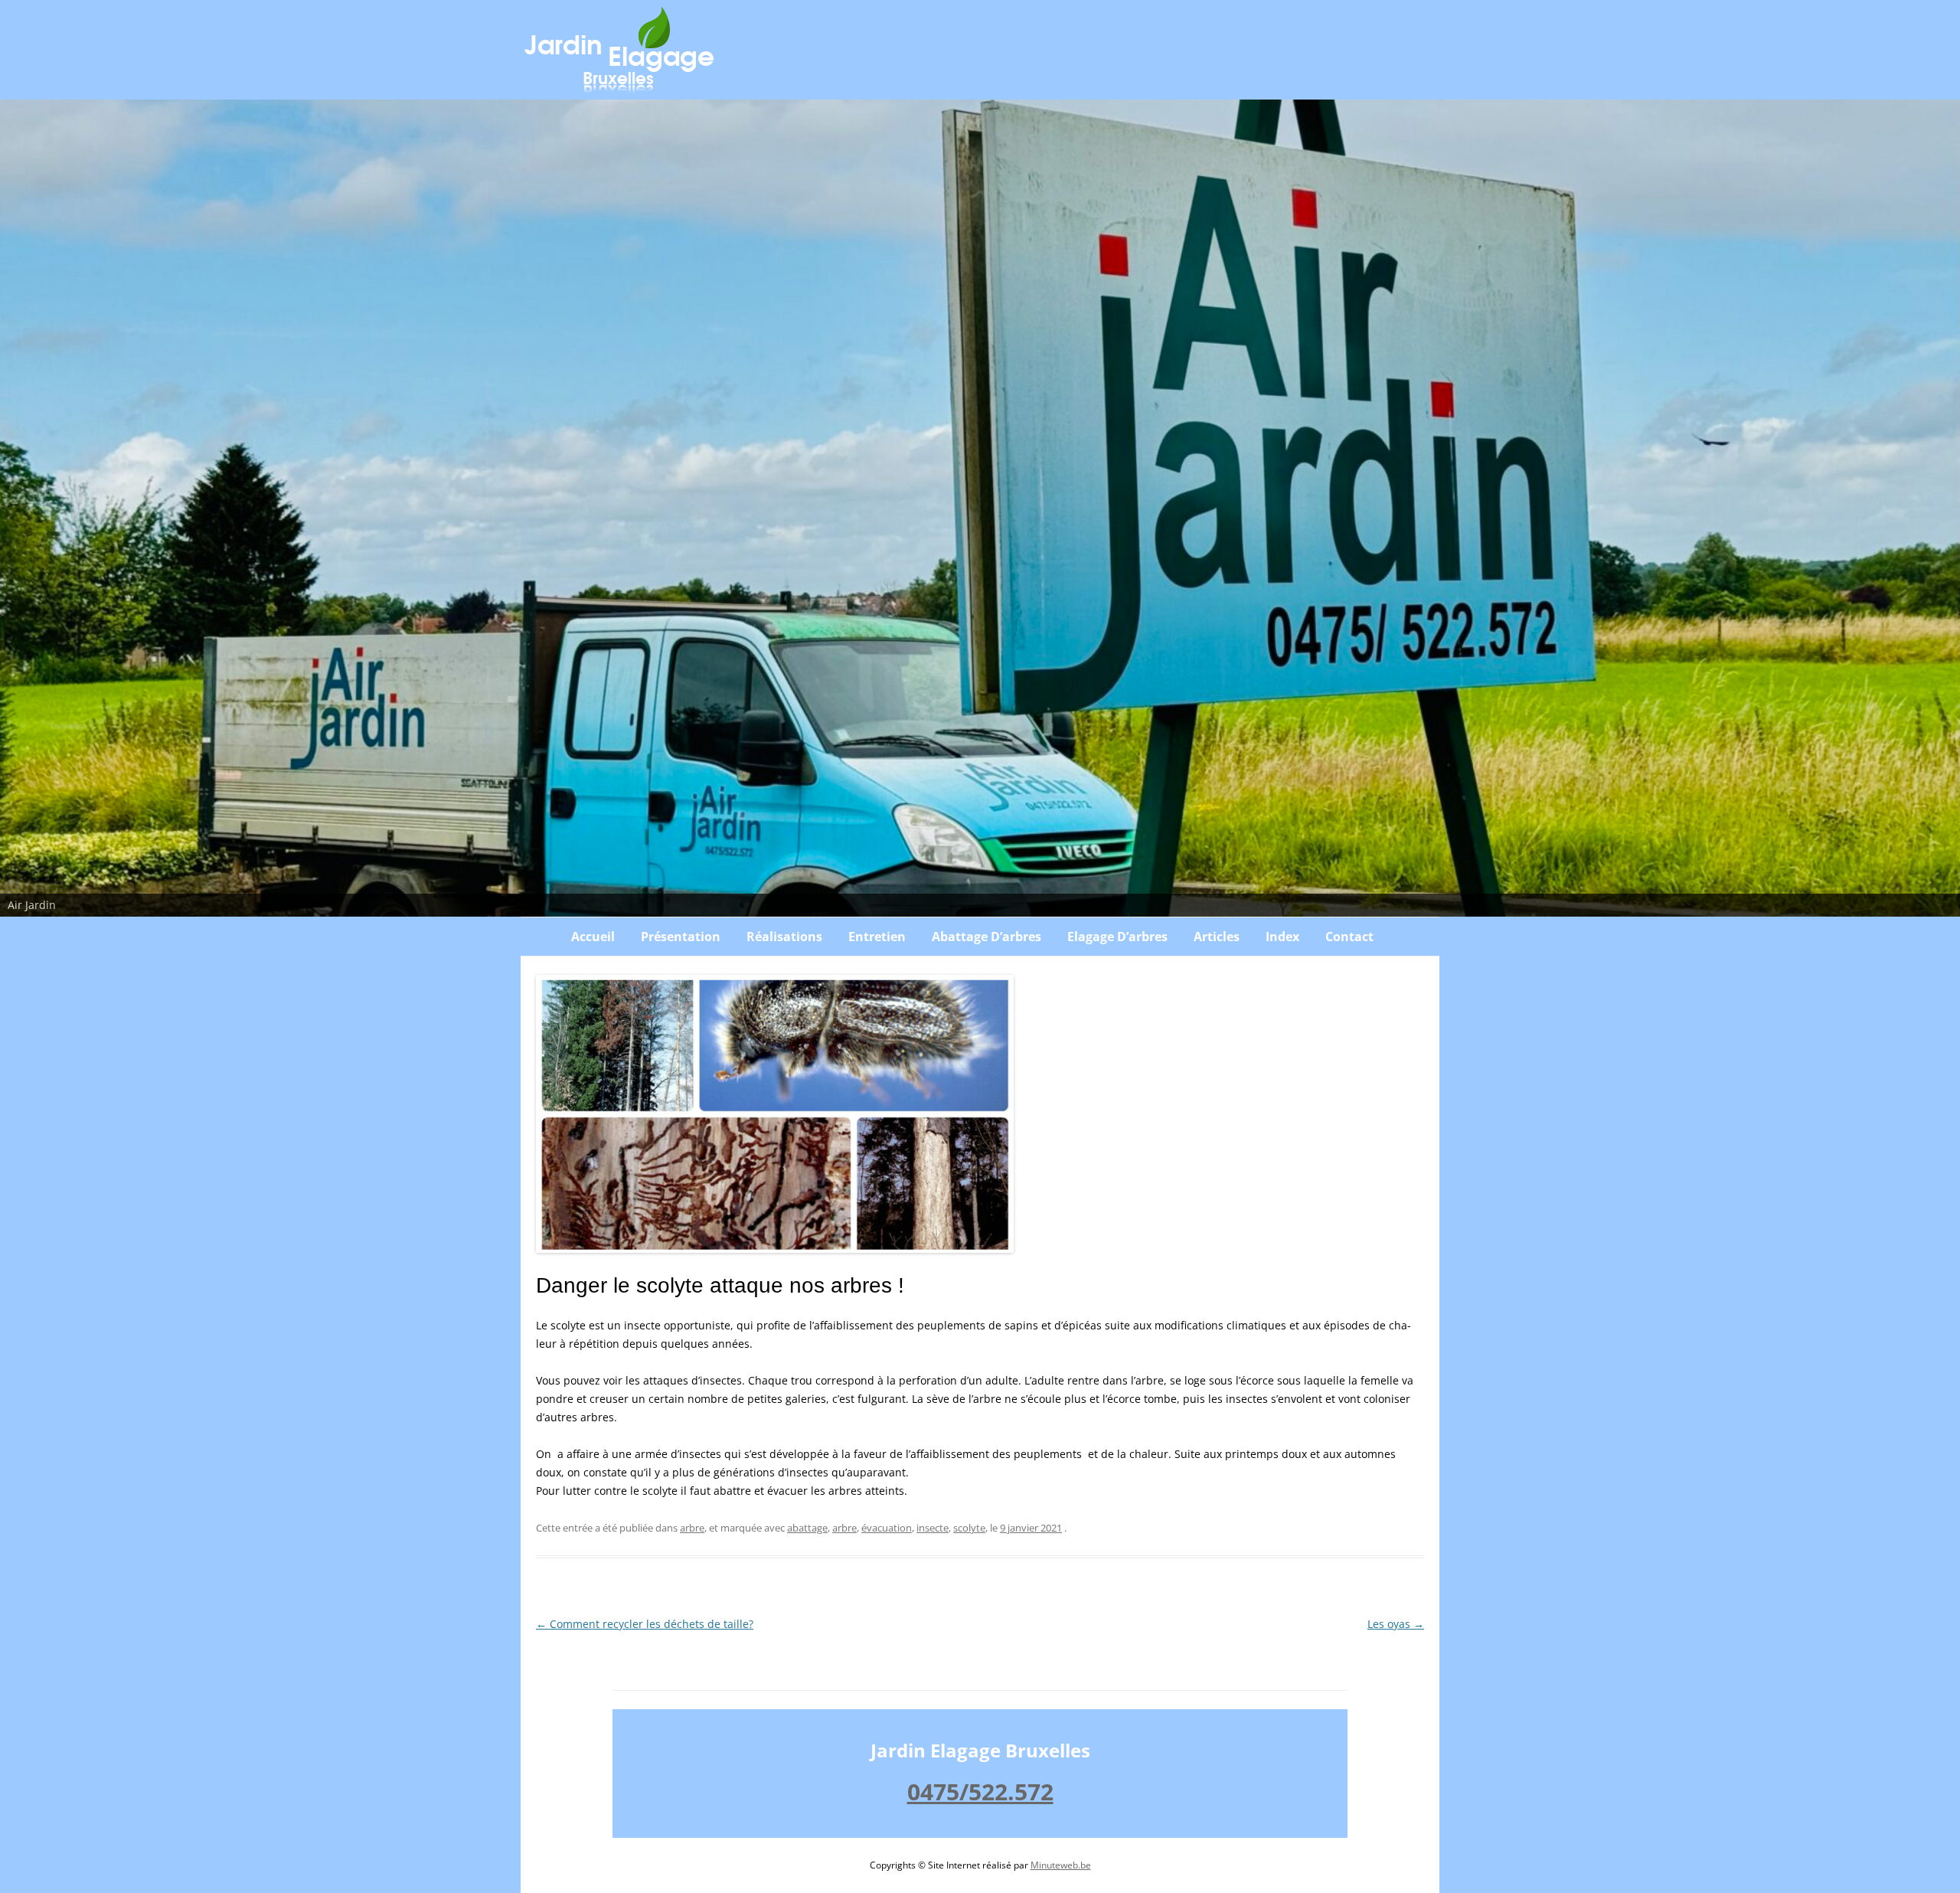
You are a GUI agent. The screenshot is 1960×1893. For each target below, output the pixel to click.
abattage (807, 1528)
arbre (692, 1528)
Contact (1349, 937)
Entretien (877, 937)
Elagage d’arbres (1117, 937)
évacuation (887, 1528)
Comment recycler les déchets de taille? (645, 1624)
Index (1282, 937)
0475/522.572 (980, 1792)
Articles (1217, 937)
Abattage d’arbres (987, 937)
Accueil (593, 937)
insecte (933, 1528)
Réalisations (784, 937)
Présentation (681, 937)
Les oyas (1396, 1624)
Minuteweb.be (1061, 1865)
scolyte (969, 1528)
